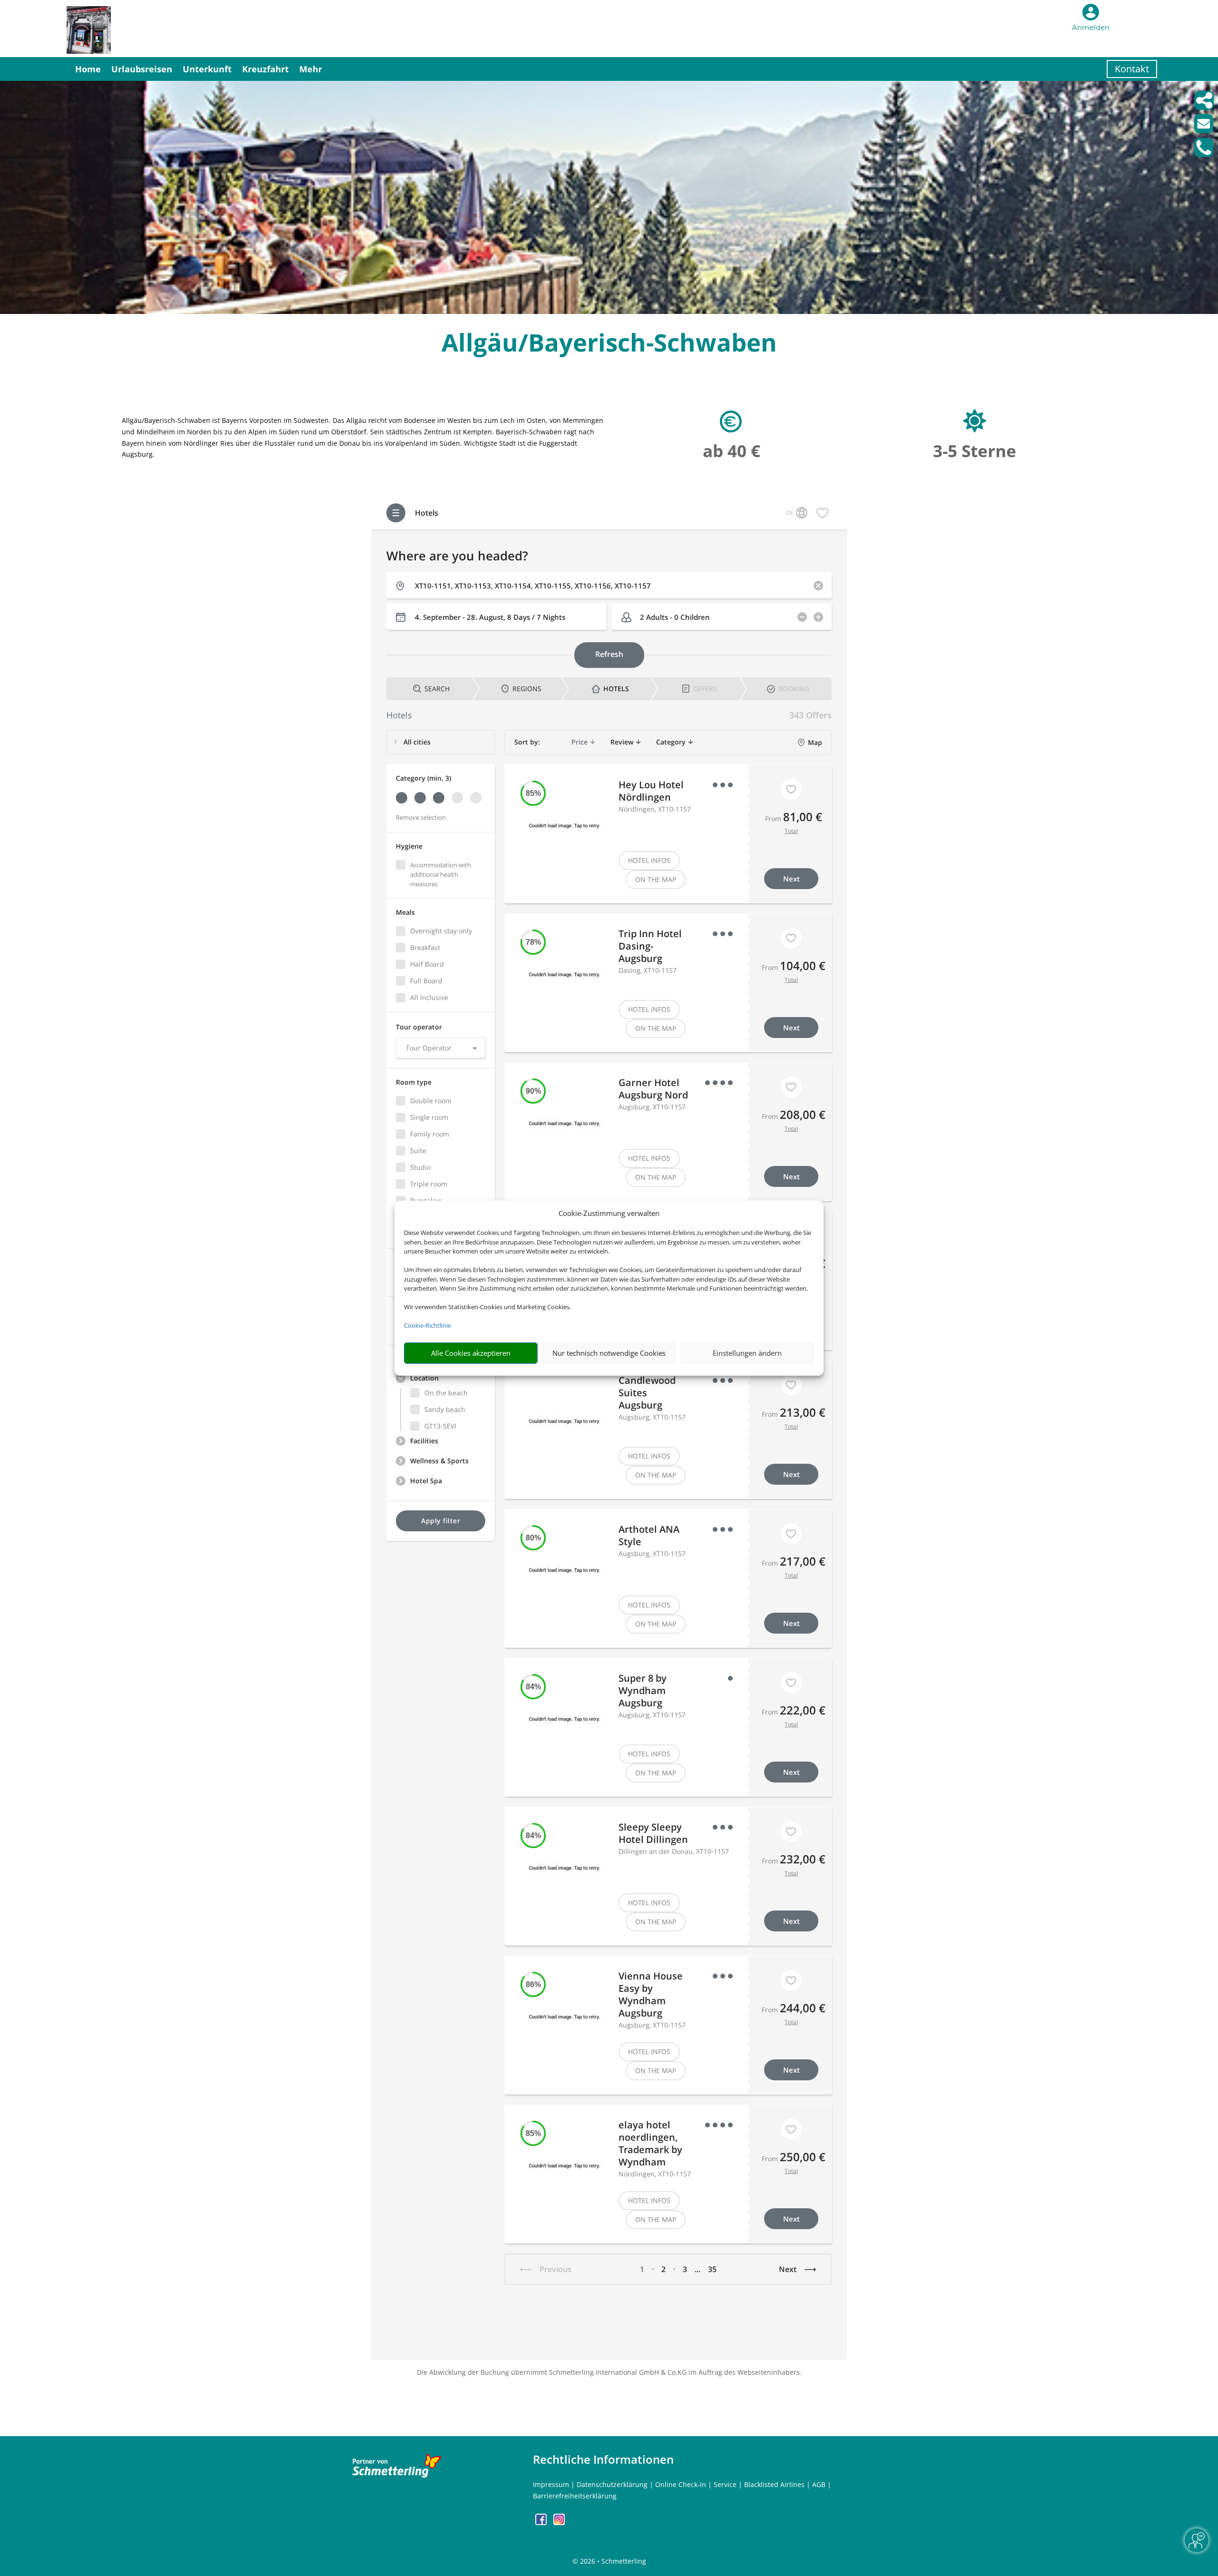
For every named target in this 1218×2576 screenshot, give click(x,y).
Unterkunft (207, 69)
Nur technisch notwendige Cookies (609, 1353)
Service (725, 2484)
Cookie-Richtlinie (427, 1325)
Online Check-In (681, 2484)
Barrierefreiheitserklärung (575, 2496)
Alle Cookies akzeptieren (471, 1353)
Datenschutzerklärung (612, 2484)
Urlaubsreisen (142, 69)
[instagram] (559, 2522)
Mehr (311, 69)
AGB (819, 2484)
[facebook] (542, 2522)
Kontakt (1132, 69)
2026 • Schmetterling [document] (612, 2561)
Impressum (551, 2484)
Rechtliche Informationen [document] (603, 2459)
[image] (609, 311)
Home (88, 69)
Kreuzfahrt (265, 69)
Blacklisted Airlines (774, 2484)
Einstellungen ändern (747, 1353)
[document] (609, 345)
